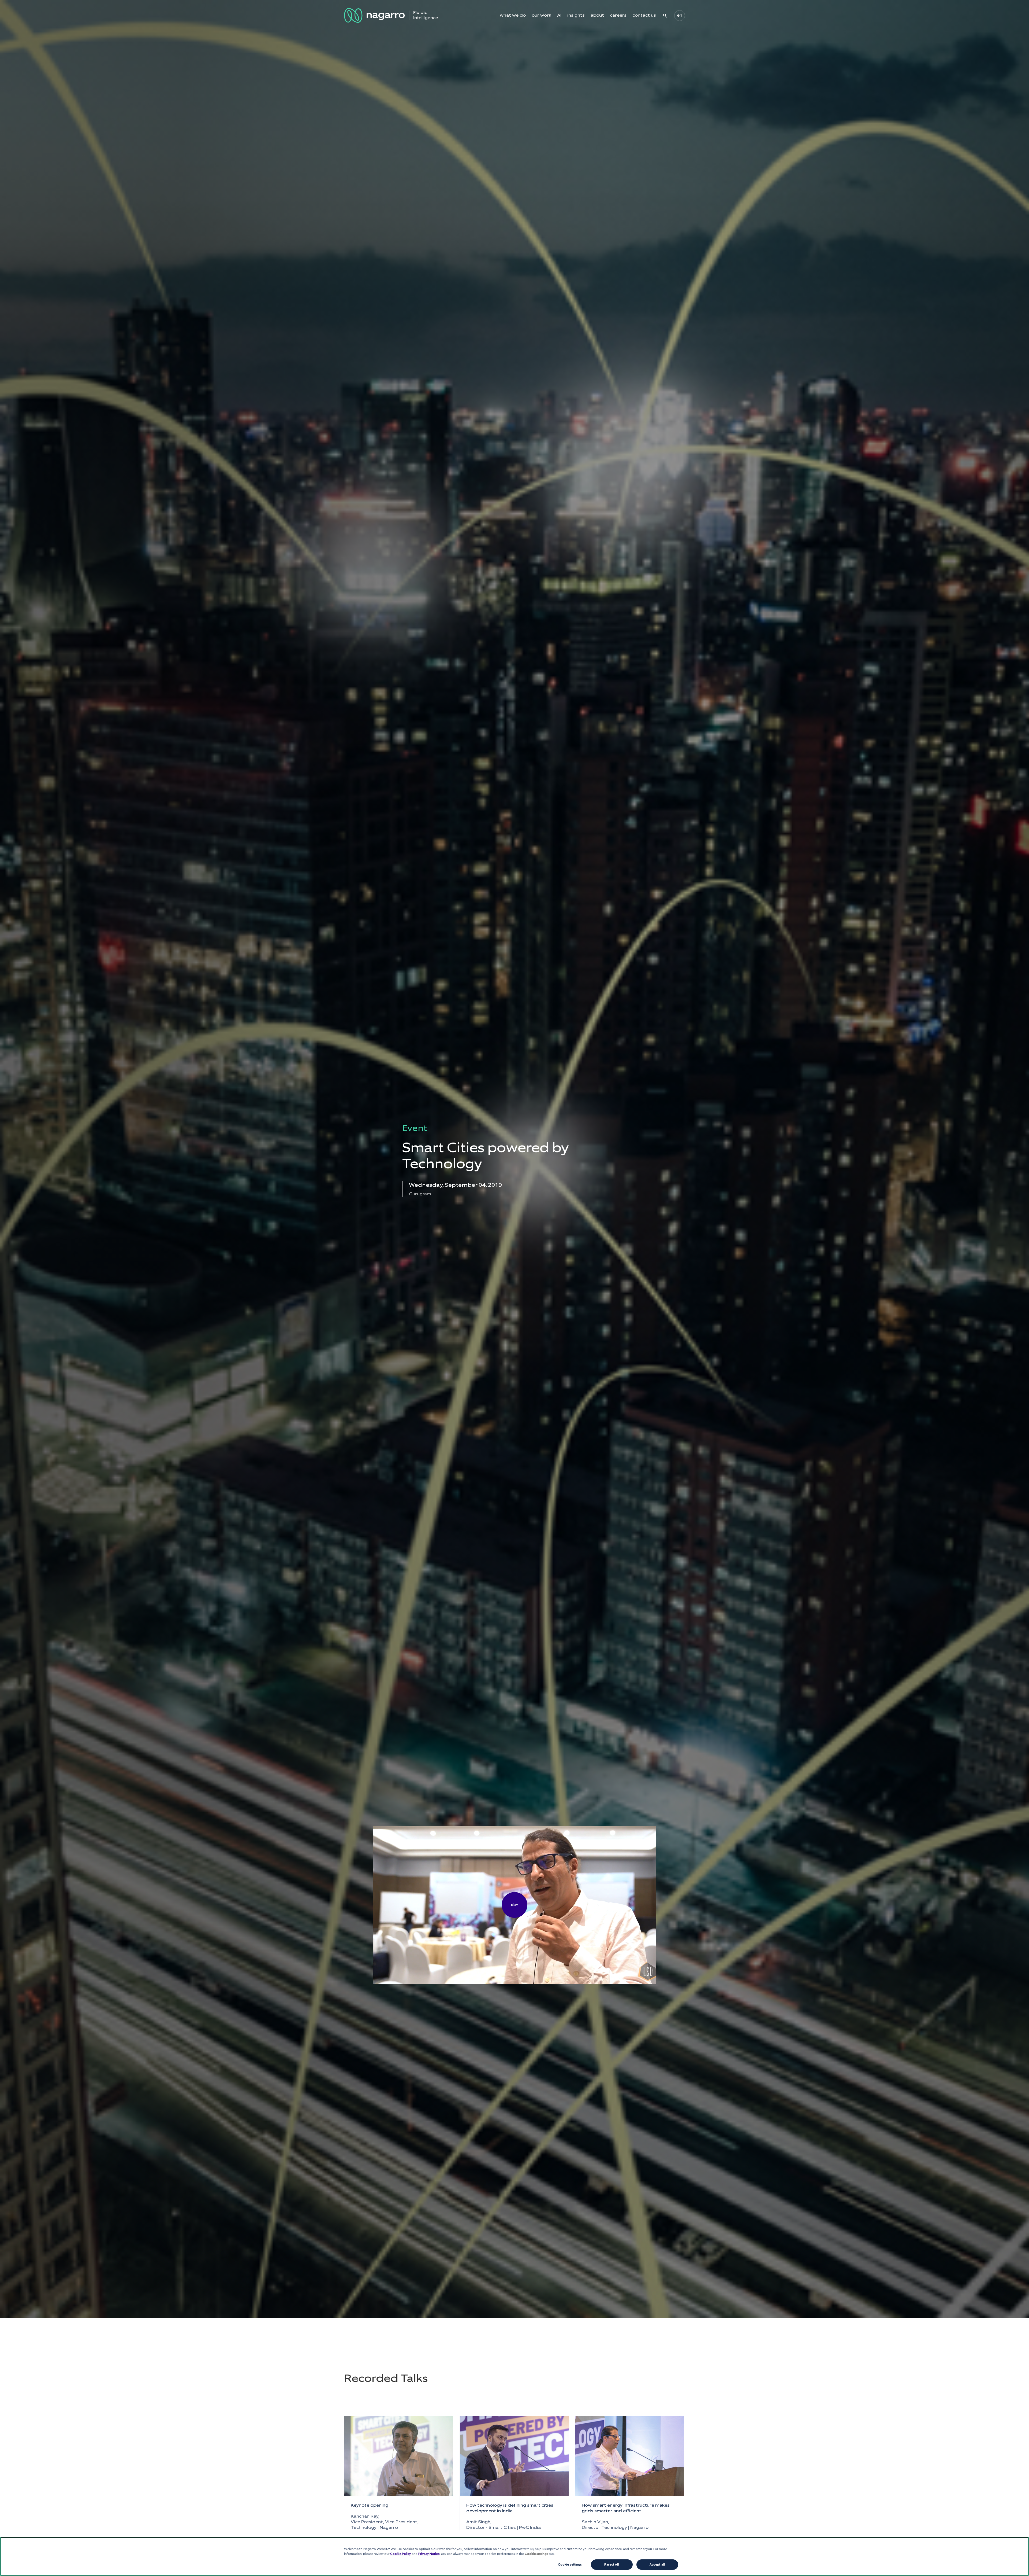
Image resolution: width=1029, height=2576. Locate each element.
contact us (644, 15)
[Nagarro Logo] (391, 15)
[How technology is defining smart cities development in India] (514, 2456)
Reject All (612, 2564)
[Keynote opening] (399, 2456)
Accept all (657, 2564)
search (665, 16)
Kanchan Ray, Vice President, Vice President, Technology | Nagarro (385, 2522)
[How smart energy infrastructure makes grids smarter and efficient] (630, 2456)
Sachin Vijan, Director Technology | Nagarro (615, 2525)
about (597, 15)
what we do (513, 15)
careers (618, 15)
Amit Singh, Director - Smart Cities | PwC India (504, 2525)
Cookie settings (570, 2564)
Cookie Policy (400, 2554)
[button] (514, 1905)
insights (576, 15)
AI (559, 15)
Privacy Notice (429, 2554)
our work (541, 15)
